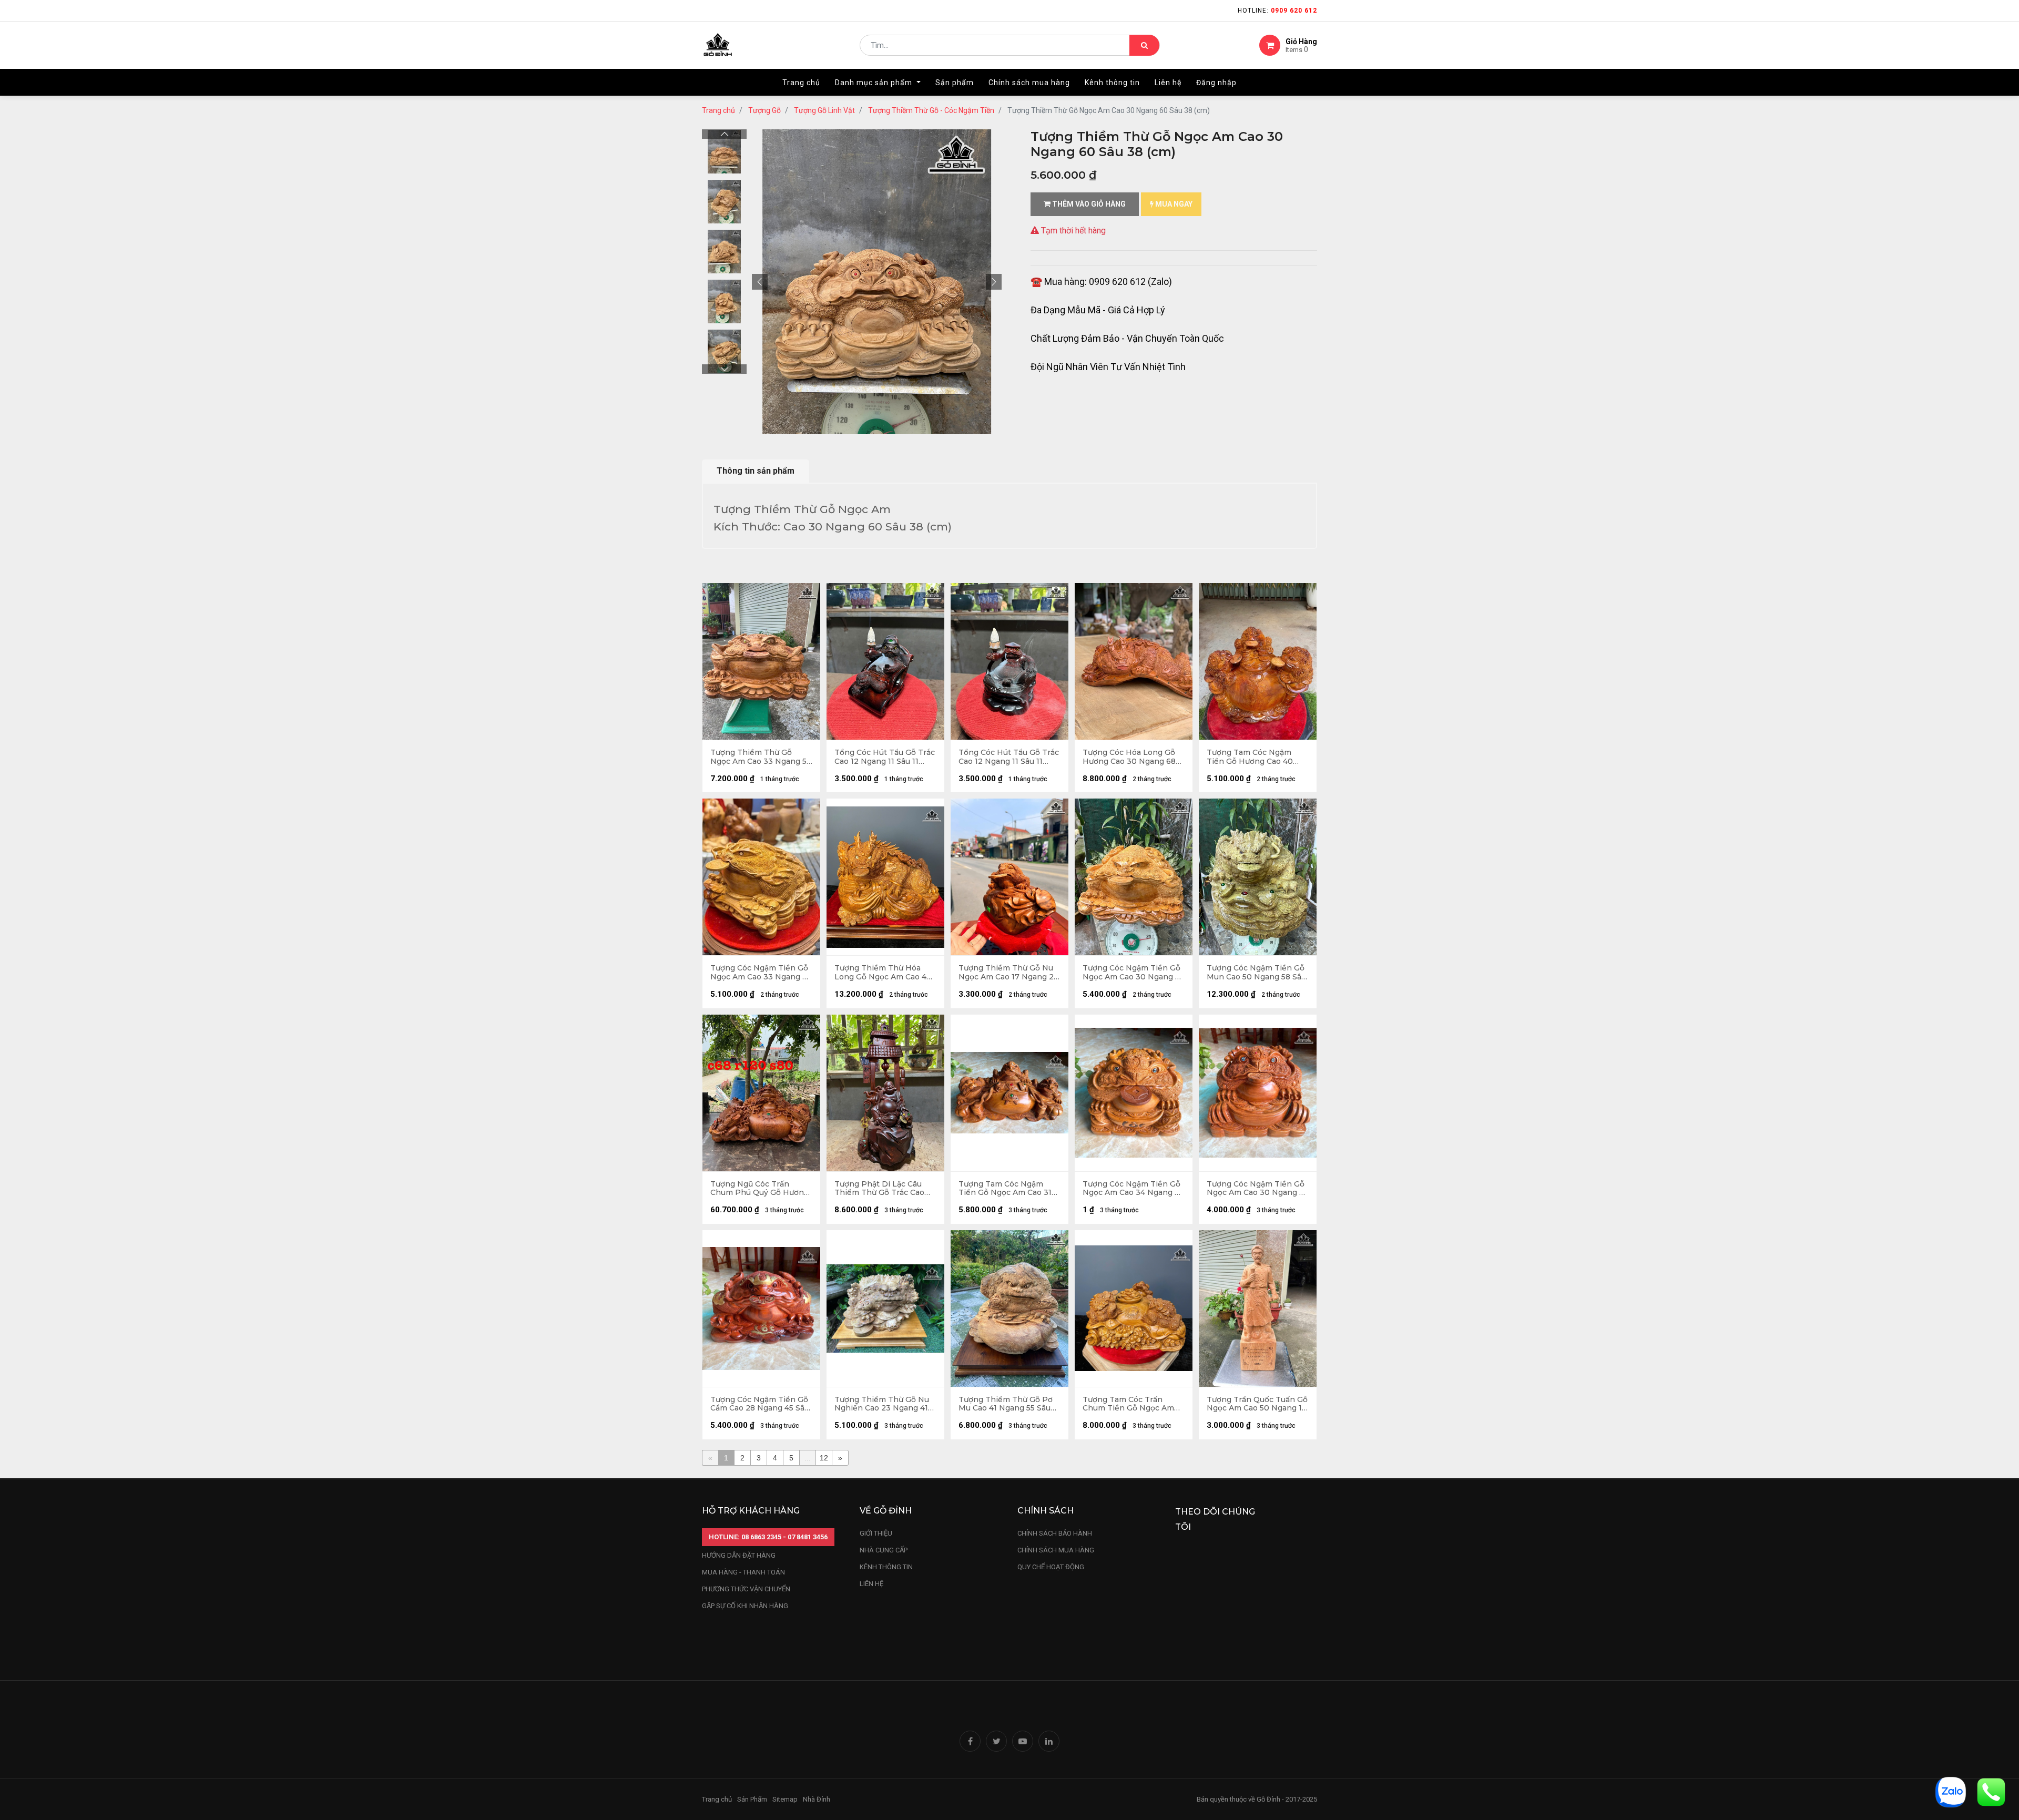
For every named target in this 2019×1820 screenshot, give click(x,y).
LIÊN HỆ (871, 1584)
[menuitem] (801, 83)
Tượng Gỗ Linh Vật (824, 110)
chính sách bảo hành (1055, 1533)
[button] (760, 282)
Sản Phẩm (752, 1799)
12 (824, 1458)
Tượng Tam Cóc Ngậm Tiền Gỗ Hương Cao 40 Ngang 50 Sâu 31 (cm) (1250, 757)
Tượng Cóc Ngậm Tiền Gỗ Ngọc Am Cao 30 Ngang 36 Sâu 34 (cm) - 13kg (1258, 1189)
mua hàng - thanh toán (743, 1572)
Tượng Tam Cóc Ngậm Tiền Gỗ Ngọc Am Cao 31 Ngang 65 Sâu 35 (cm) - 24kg (1005, 1189)
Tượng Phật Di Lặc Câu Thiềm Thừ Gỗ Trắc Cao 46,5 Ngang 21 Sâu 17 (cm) (883, 1189)
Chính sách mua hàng (1056, 1550)
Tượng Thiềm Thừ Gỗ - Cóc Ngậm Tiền (931, 110)
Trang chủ (718, 110)
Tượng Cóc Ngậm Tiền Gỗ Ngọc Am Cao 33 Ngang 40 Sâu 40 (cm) (761, 973)
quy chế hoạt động (1051, 1567)
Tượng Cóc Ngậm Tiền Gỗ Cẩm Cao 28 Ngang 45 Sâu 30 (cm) (760, 1404)
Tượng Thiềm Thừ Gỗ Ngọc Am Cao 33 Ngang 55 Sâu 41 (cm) (761, 757)
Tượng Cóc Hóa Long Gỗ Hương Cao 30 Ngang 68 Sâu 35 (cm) (1129, 757)
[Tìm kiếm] (1144, 45)
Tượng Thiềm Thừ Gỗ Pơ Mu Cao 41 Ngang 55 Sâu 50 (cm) (1006, 1404)
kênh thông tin (886, 1567)
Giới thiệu (877, 1533)
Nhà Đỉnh (817, 1799)
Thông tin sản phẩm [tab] (756, 471)
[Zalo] (1951, 1791)
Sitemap (785, 1799)
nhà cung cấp (884, 1550)
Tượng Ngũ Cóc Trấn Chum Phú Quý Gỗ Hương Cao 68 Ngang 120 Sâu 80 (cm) (759, 1189)
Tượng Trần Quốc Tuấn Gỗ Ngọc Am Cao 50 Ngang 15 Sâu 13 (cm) (1257, 1404)
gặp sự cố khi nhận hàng (745, 1606)
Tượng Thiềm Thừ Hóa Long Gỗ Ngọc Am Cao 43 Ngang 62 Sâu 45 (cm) (883, 973)
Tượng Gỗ (764, 110)
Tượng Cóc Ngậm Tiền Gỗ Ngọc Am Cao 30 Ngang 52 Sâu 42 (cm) (1133, 973)
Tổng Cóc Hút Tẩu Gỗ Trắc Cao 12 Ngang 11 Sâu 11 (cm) (885, 757)
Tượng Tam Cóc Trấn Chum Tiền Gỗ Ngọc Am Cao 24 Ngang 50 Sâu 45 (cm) (1128, 1404)
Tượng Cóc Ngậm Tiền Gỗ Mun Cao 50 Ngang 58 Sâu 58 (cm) (1256, 973)
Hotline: (1277, 11)
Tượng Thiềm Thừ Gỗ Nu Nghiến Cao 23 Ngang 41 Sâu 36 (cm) (882, 1404)
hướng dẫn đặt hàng (739, 1555)
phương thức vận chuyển (746, 1589)
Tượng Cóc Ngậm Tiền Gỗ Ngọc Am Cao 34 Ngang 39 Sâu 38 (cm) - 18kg (1133, 1189)
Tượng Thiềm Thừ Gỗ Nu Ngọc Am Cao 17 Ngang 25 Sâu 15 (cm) (1008, 973)
